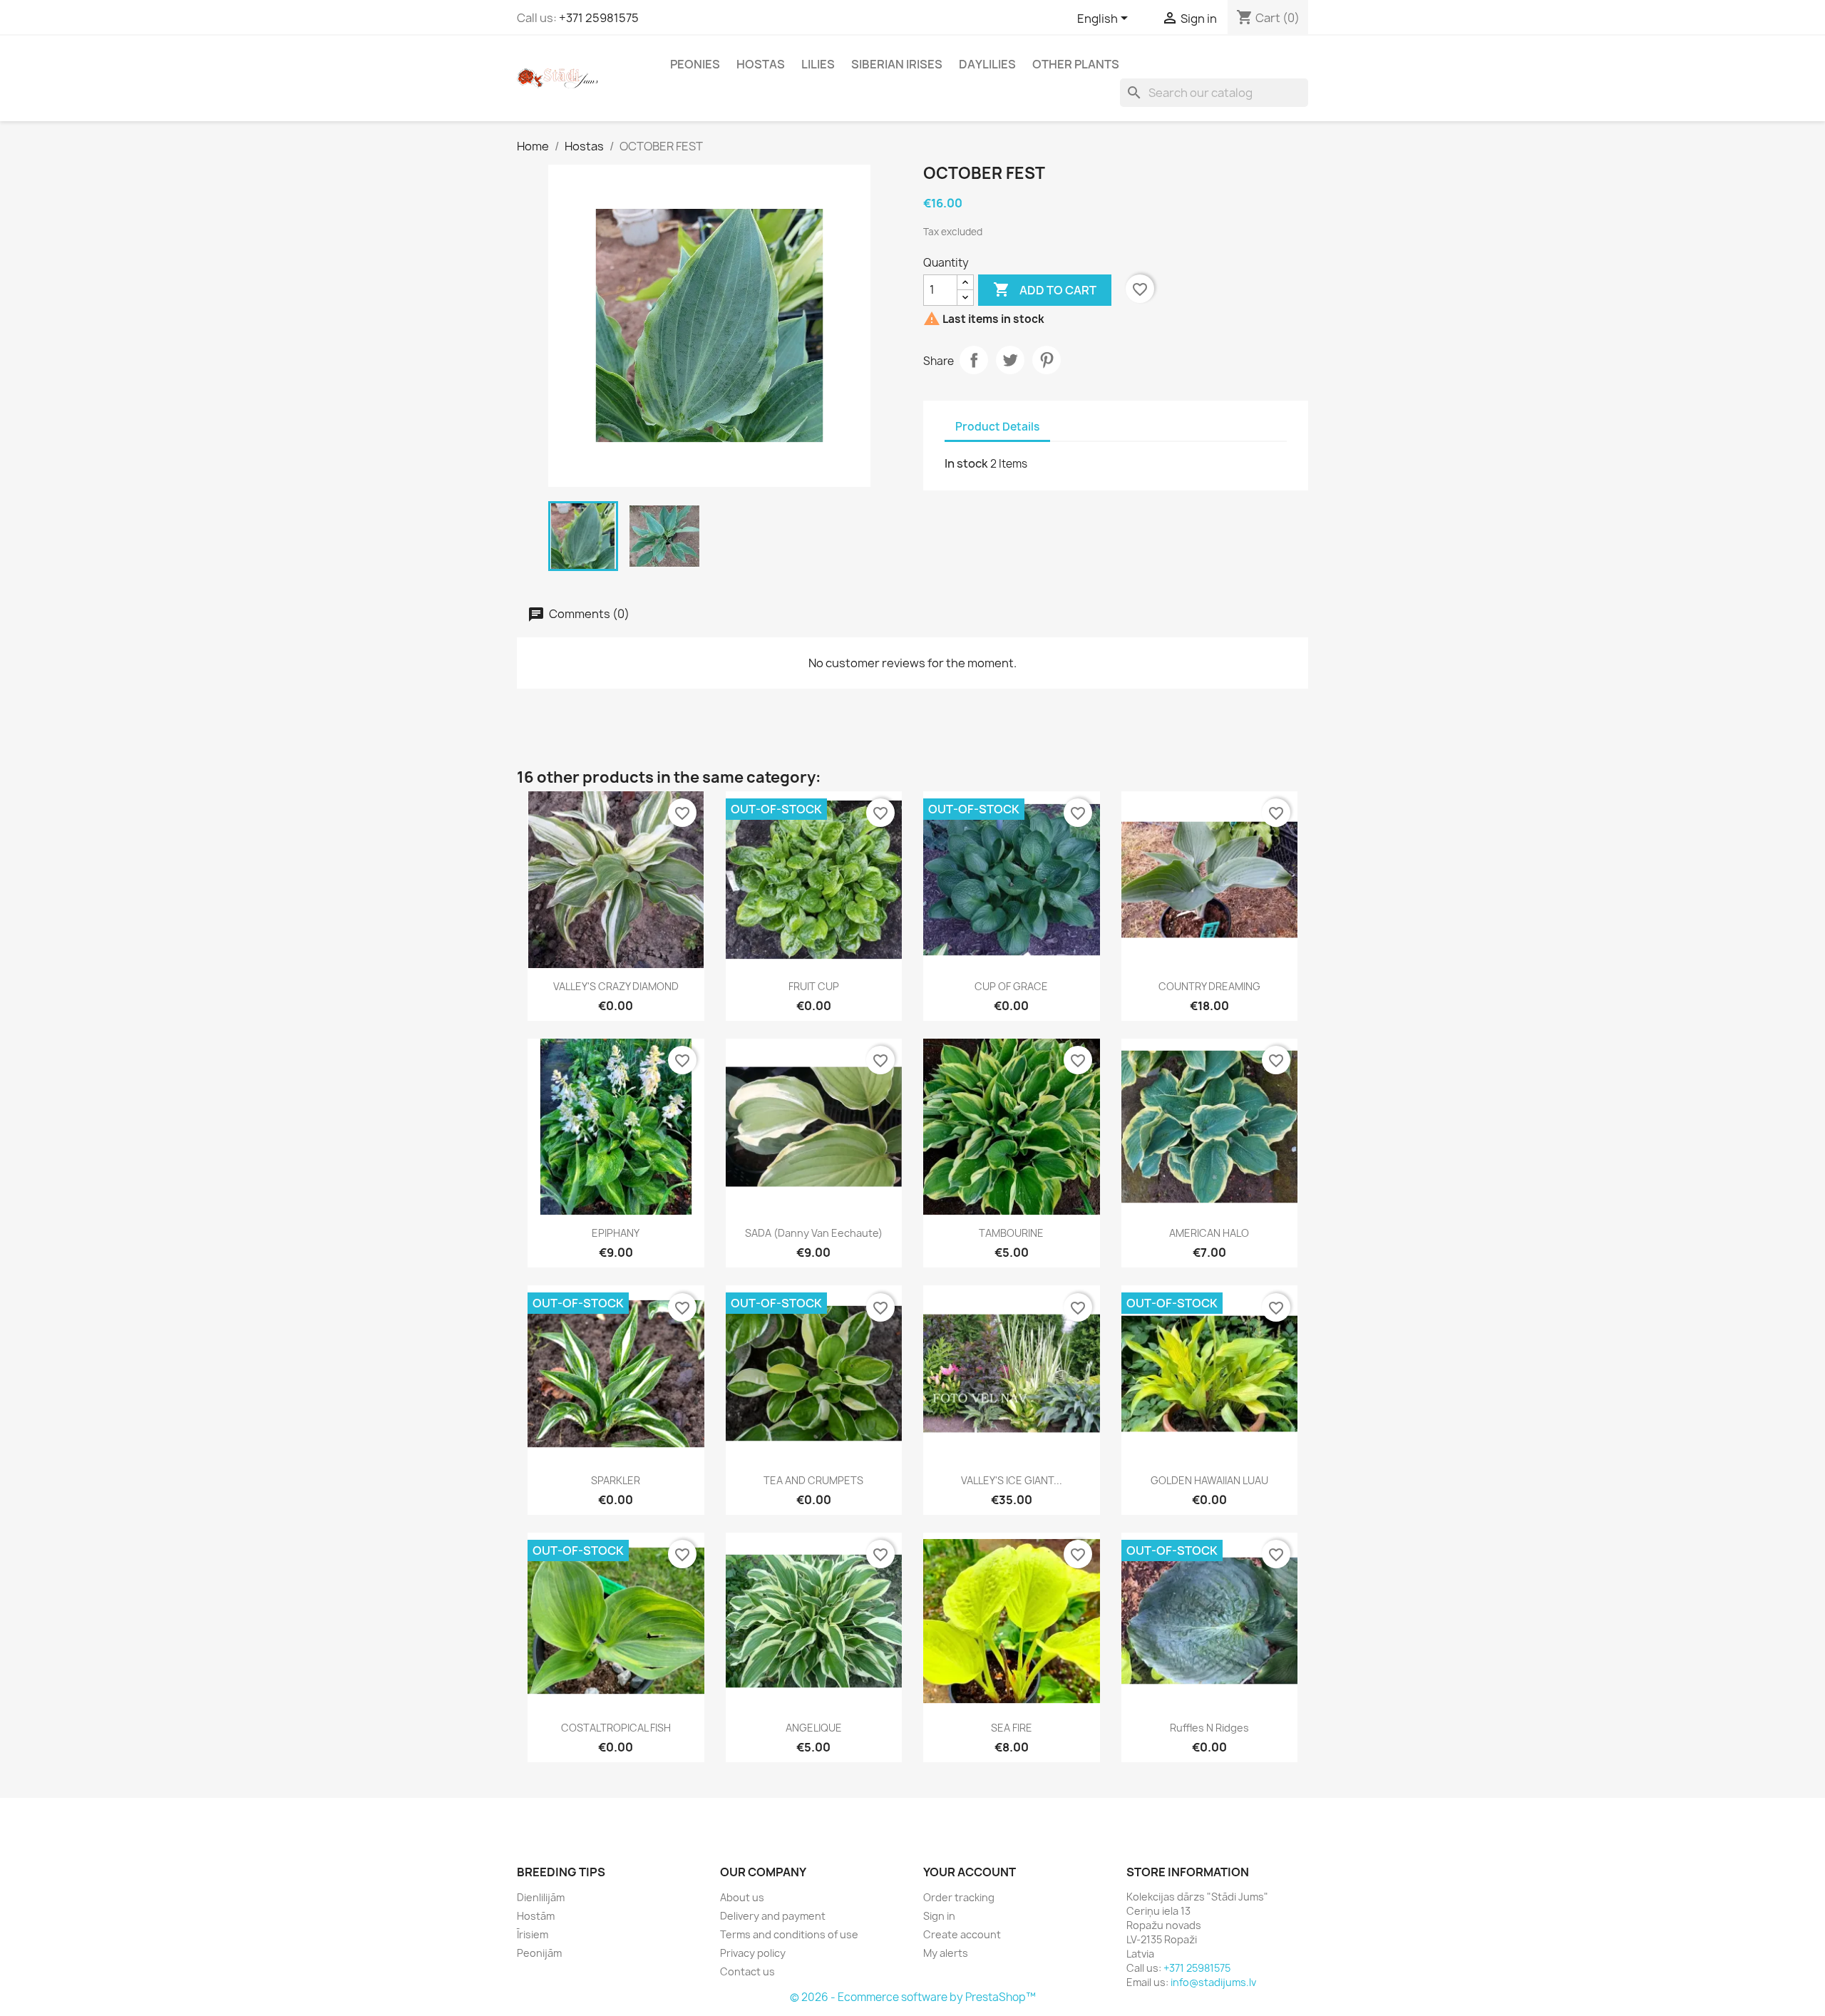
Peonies (695, 64)
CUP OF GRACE (1011, 986)
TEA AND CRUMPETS (813, 1480)
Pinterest (1047, 360)
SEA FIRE (1012, 1728)
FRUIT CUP (814, 986)
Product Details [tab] (997, 427)
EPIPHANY (616, 1233)
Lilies (818, 64)
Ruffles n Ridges (1209, 1728)
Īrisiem (533, 1934)
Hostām (536, 1916)
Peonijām (539, 1953)
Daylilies (987, 64)
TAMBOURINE (1011, 1233)
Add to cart (1045, 289)
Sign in (939, 1916)
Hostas (761, 64)
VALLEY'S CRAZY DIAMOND (616, 986)
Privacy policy (753, 1953)
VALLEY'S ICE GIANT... (1012, 1480)
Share (974, 360)
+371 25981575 (599, 18)
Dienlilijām (541, 1897)
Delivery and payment (773, 1916)
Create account (962, 1934)
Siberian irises (897, 64)
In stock (966, 463)
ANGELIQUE (814, 1728)
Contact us (747, 1971)
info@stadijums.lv (1213, 1982)
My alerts (946, 1953)
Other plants (1076, 64)
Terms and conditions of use (789, 1934)
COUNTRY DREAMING (1209, 986)
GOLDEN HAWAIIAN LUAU (1209, 1480)
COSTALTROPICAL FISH (616, 1728)
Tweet (1010, 360)
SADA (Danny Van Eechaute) (814, 1233)
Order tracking (959, 1897)
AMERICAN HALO (1209, 1233)
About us (742, 1897)
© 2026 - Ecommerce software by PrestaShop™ (913, 1997)
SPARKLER (616, 1480)
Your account (970, 1872)
